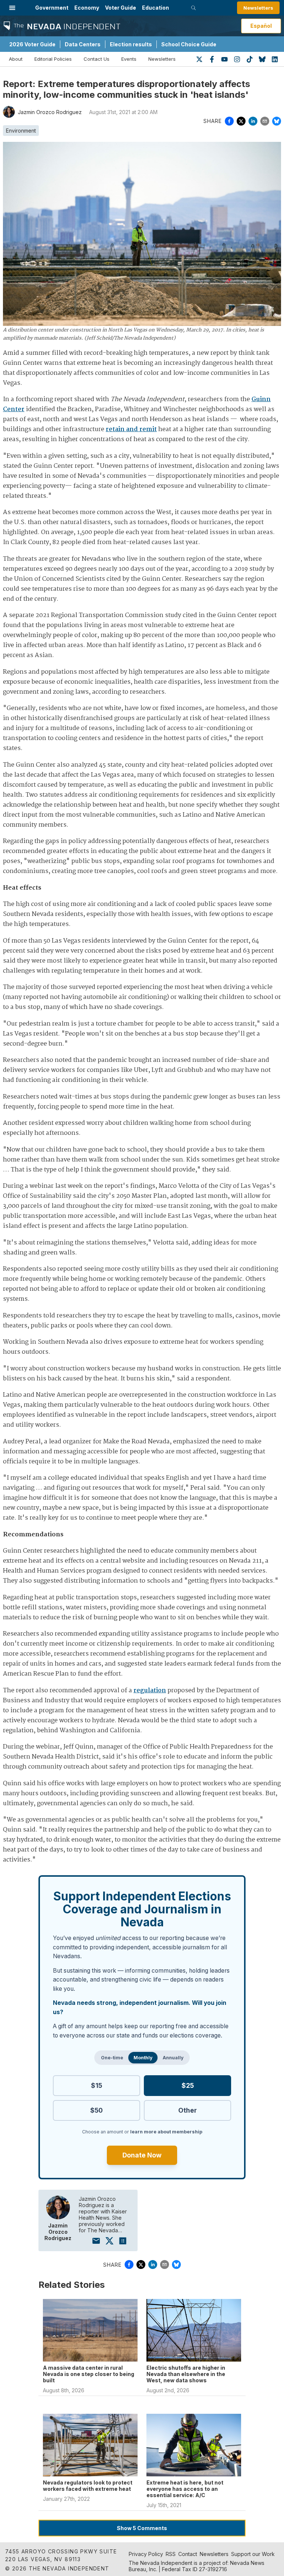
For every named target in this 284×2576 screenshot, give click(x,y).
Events (129, 59)
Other (187, 2110)
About (16, 59)
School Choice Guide (189, 44)
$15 (97, 2085)
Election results (131, 44)
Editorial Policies (53, 59)
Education (155, 8)
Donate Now (142, 2155)
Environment (21, 131)
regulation (150, 1691)
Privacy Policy (146, 2554)
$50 (97, 2110)
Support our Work (253, 2554)
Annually (173, 2058)
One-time (112, 2058)
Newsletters (258, 8)
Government (52, 8)
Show (142, 2528)
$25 (188, 2085)
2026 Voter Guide (32, 44)
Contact (188, 2554)
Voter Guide (121, 8)
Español (261, 26)
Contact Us (97, 59)
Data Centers (83, 44)
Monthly (143, 2058)
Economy (87, 8)
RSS (171, 2554)
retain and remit (131, 429)
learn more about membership (166, 2132)
